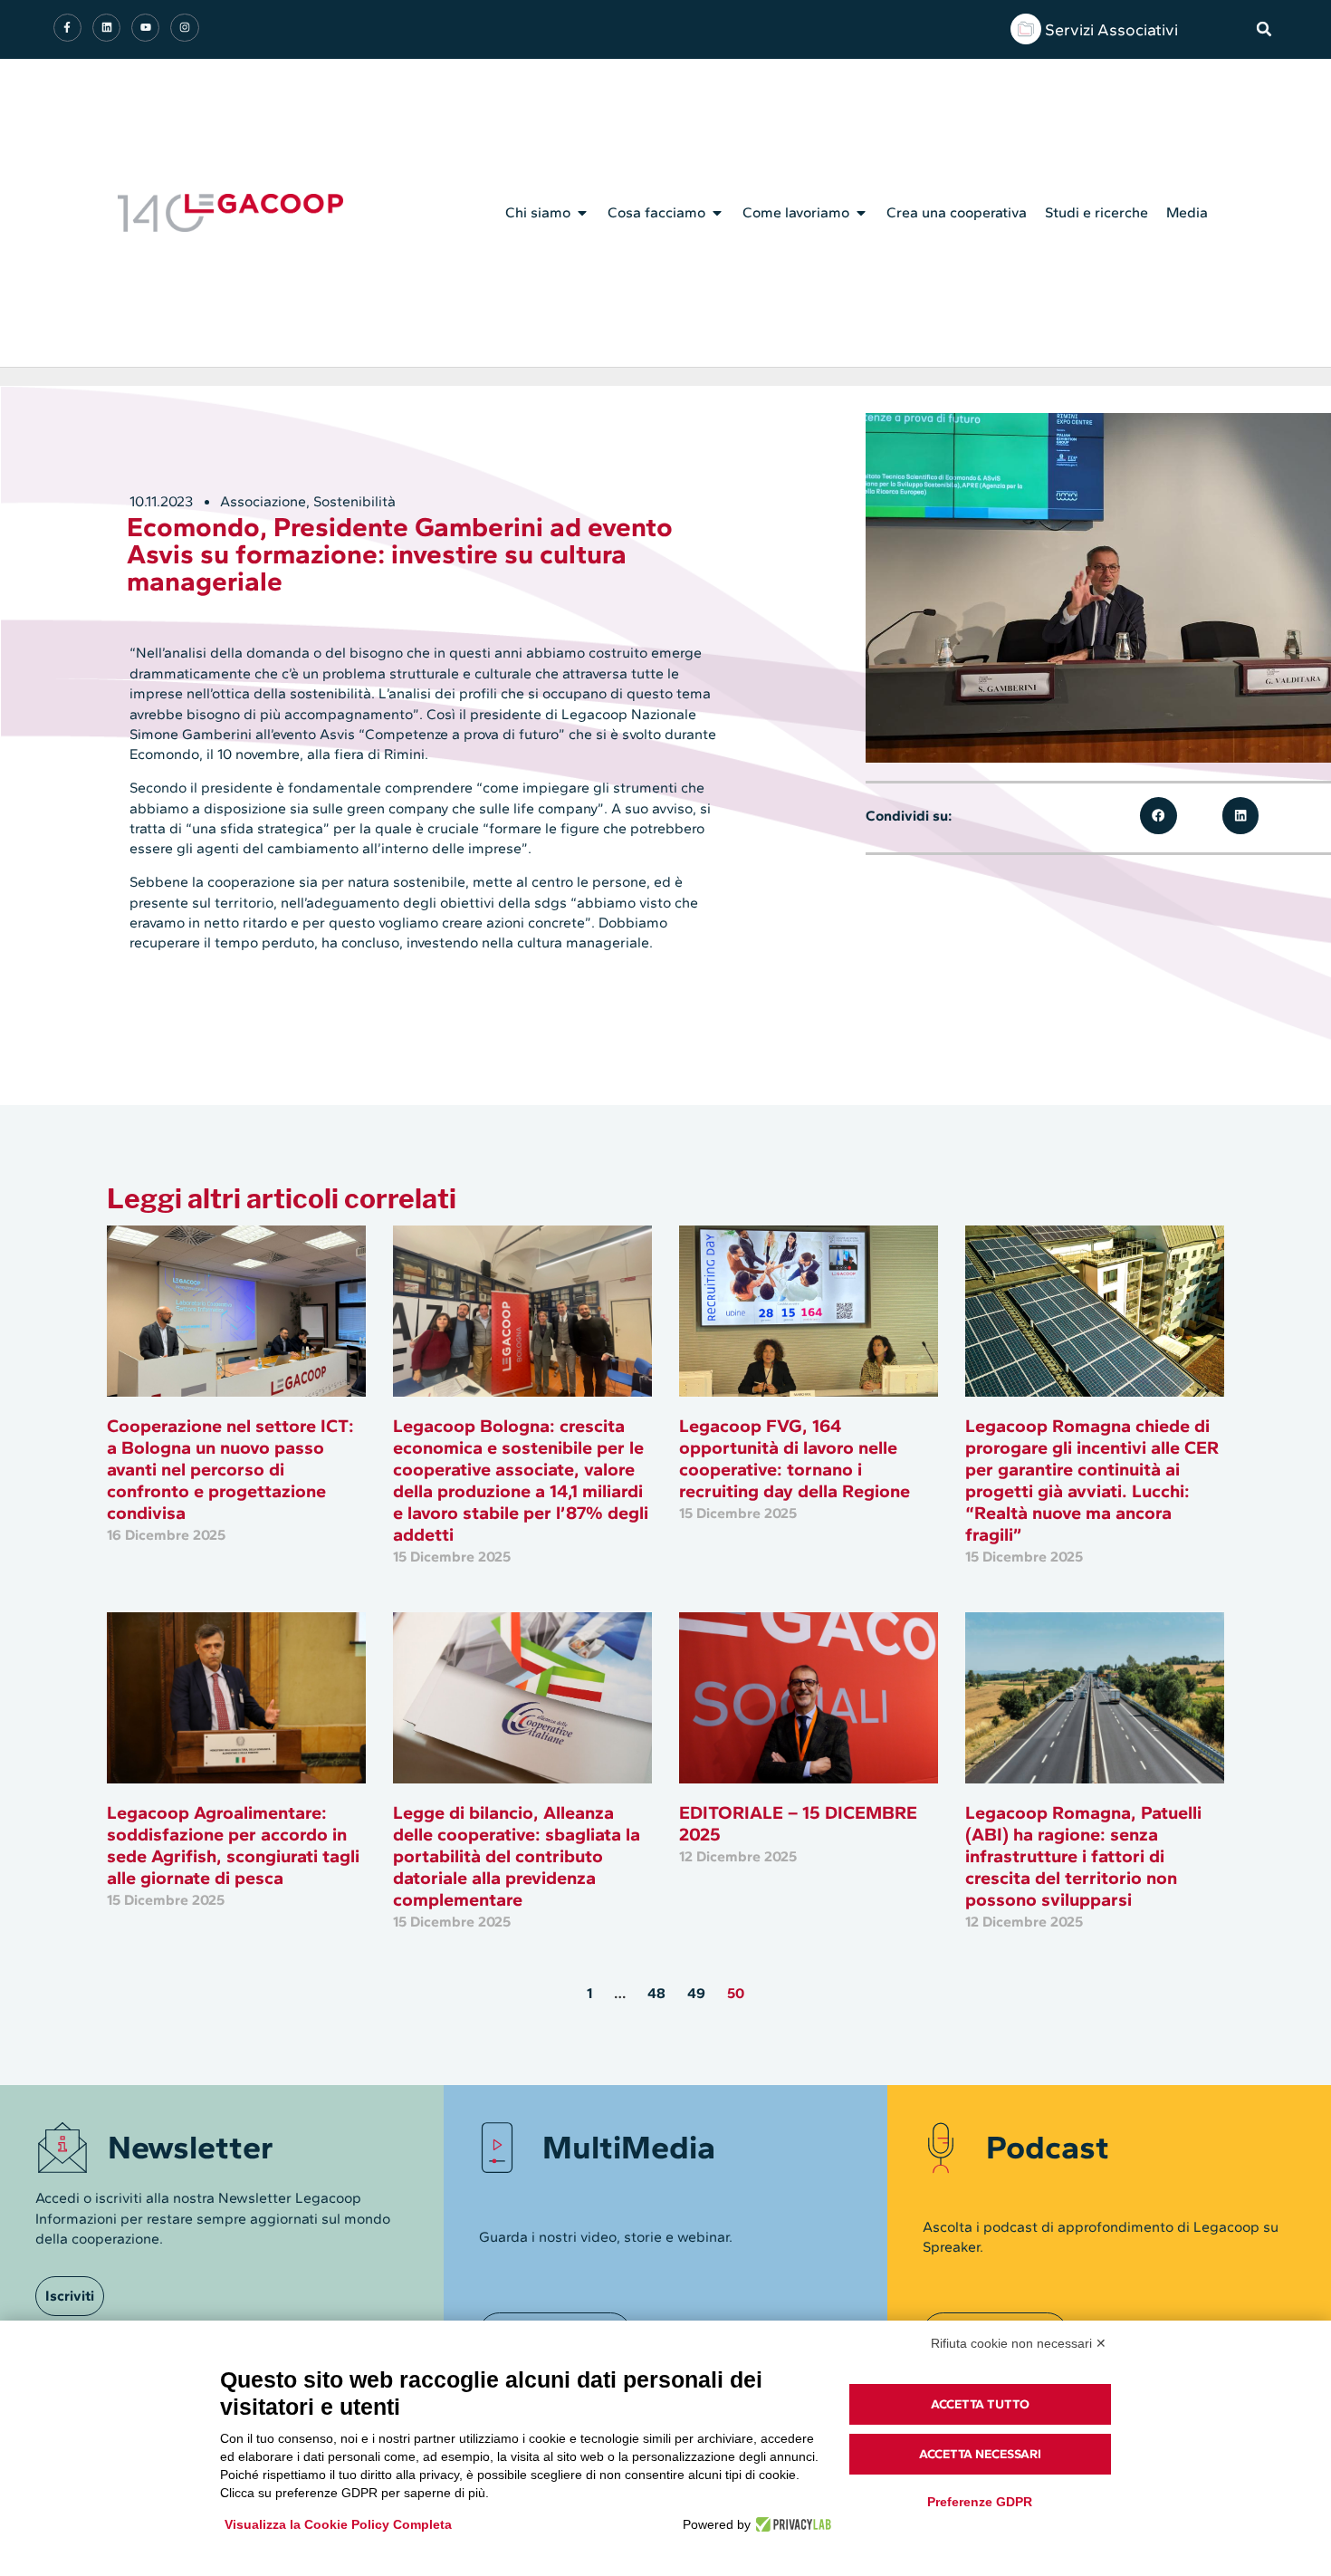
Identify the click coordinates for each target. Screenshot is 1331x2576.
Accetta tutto (980, 2404)
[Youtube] (145, 28)
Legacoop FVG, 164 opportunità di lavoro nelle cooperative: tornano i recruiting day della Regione (795, 1458)
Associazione (263, 501)
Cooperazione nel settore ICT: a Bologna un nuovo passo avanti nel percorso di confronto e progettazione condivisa (230, 1469)
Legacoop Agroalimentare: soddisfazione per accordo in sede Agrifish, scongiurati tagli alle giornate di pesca (233, 1845)
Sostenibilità (354, 501)
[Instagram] (184, 28)
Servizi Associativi (1111, 30)
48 (656, 1993)
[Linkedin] (106, 28)
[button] (1264, 29)
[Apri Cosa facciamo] (717, 213)
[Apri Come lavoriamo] (861, 213)
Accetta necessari (980, 2454)
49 (696, 1993)
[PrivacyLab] (791, 2524)
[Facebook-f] (67, 28)
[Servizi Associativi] (1026, 29)
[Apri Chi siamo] (582, 213)
